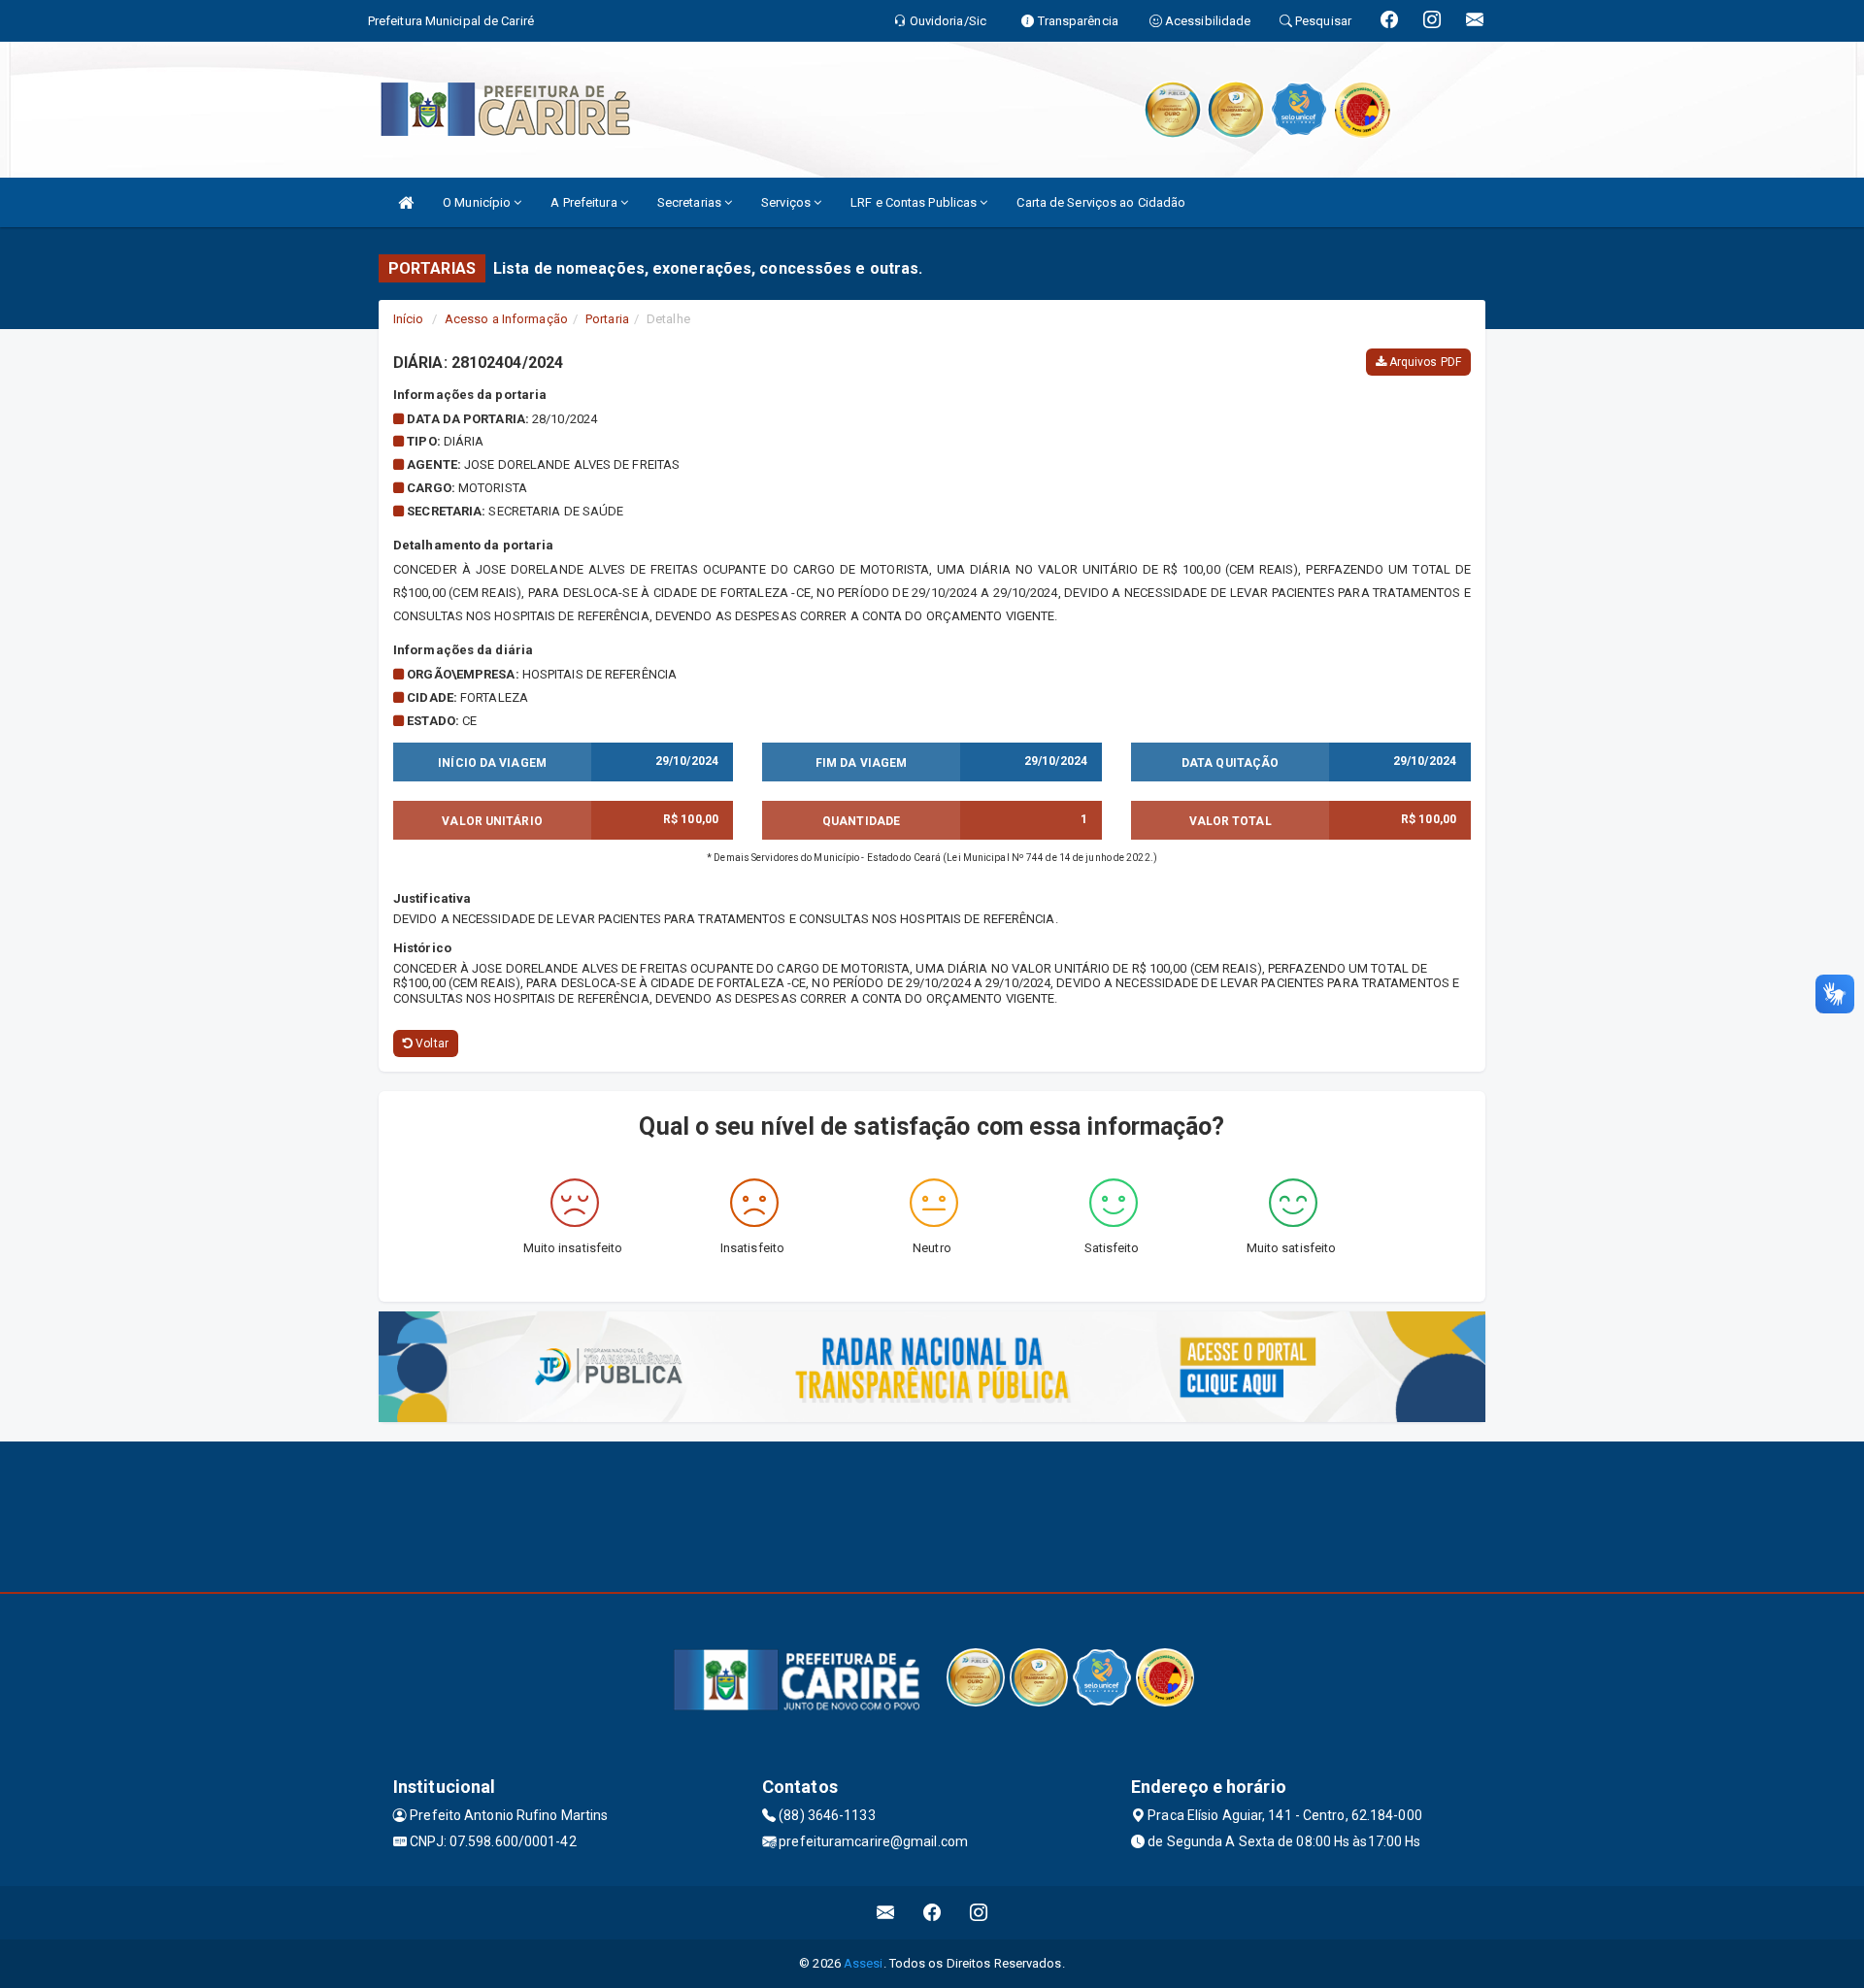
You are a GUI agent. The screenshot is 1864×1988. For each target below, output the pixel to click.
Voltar (431, 1044)
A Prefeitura (585, 202)
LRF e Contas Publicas (915, 202)
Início (409, 319)
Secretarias (691, 202)
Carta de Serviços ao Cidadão (1101, 202)
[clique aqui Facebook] (932, 1913)
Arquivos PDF (1424, 362)
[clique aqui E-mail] (886, 1913)
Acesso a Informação (506, 319)
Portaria (607, 319)
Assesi (864, 1963)
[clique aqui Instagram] (979, 1913)
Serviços (787, 202)
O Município (478, 202)
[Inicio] (406, 202)
